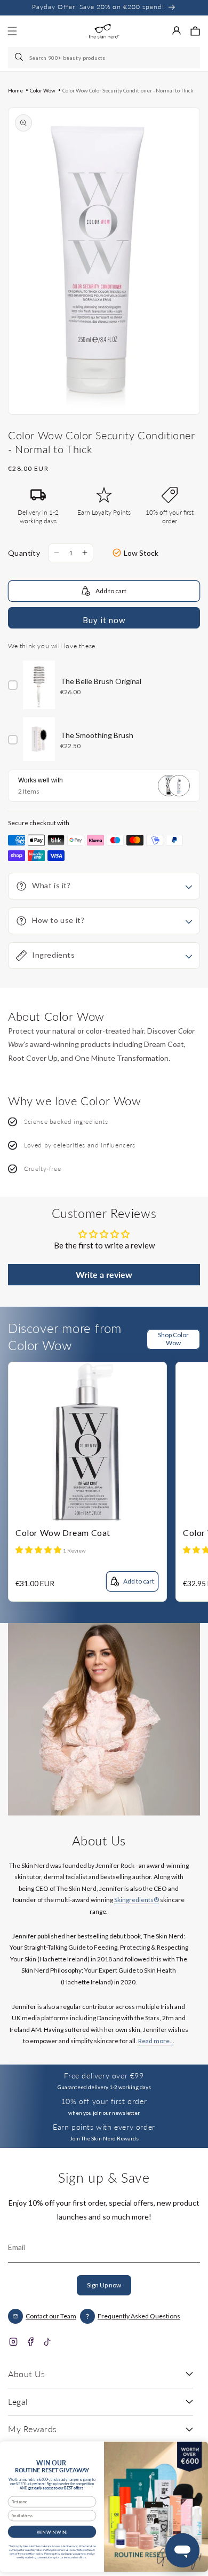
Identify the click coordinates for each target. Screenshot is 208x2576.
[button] (195, 31)
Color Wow (43, 90)
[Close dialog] (197, 2449)
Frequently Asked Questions (139, 2316)
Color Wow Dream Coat (63, 1533)
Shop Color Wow (173, 1339)
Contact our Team (51, 2316)
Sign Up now (104, 2285)
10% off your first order (104, 2101)
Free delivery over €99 (104, 2075)
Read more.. (155, 2041)
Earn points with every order (104, 2127)
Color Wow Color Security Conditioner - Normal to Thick (128, 90)
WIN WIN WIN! (52, 2532)
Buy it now (104, 620)
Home (15, 90)
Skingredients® (137, 1900)
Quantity (24, 553)
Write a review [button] (104, 1274)
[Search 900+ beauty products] (20, 58)
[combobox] (104, 58)
